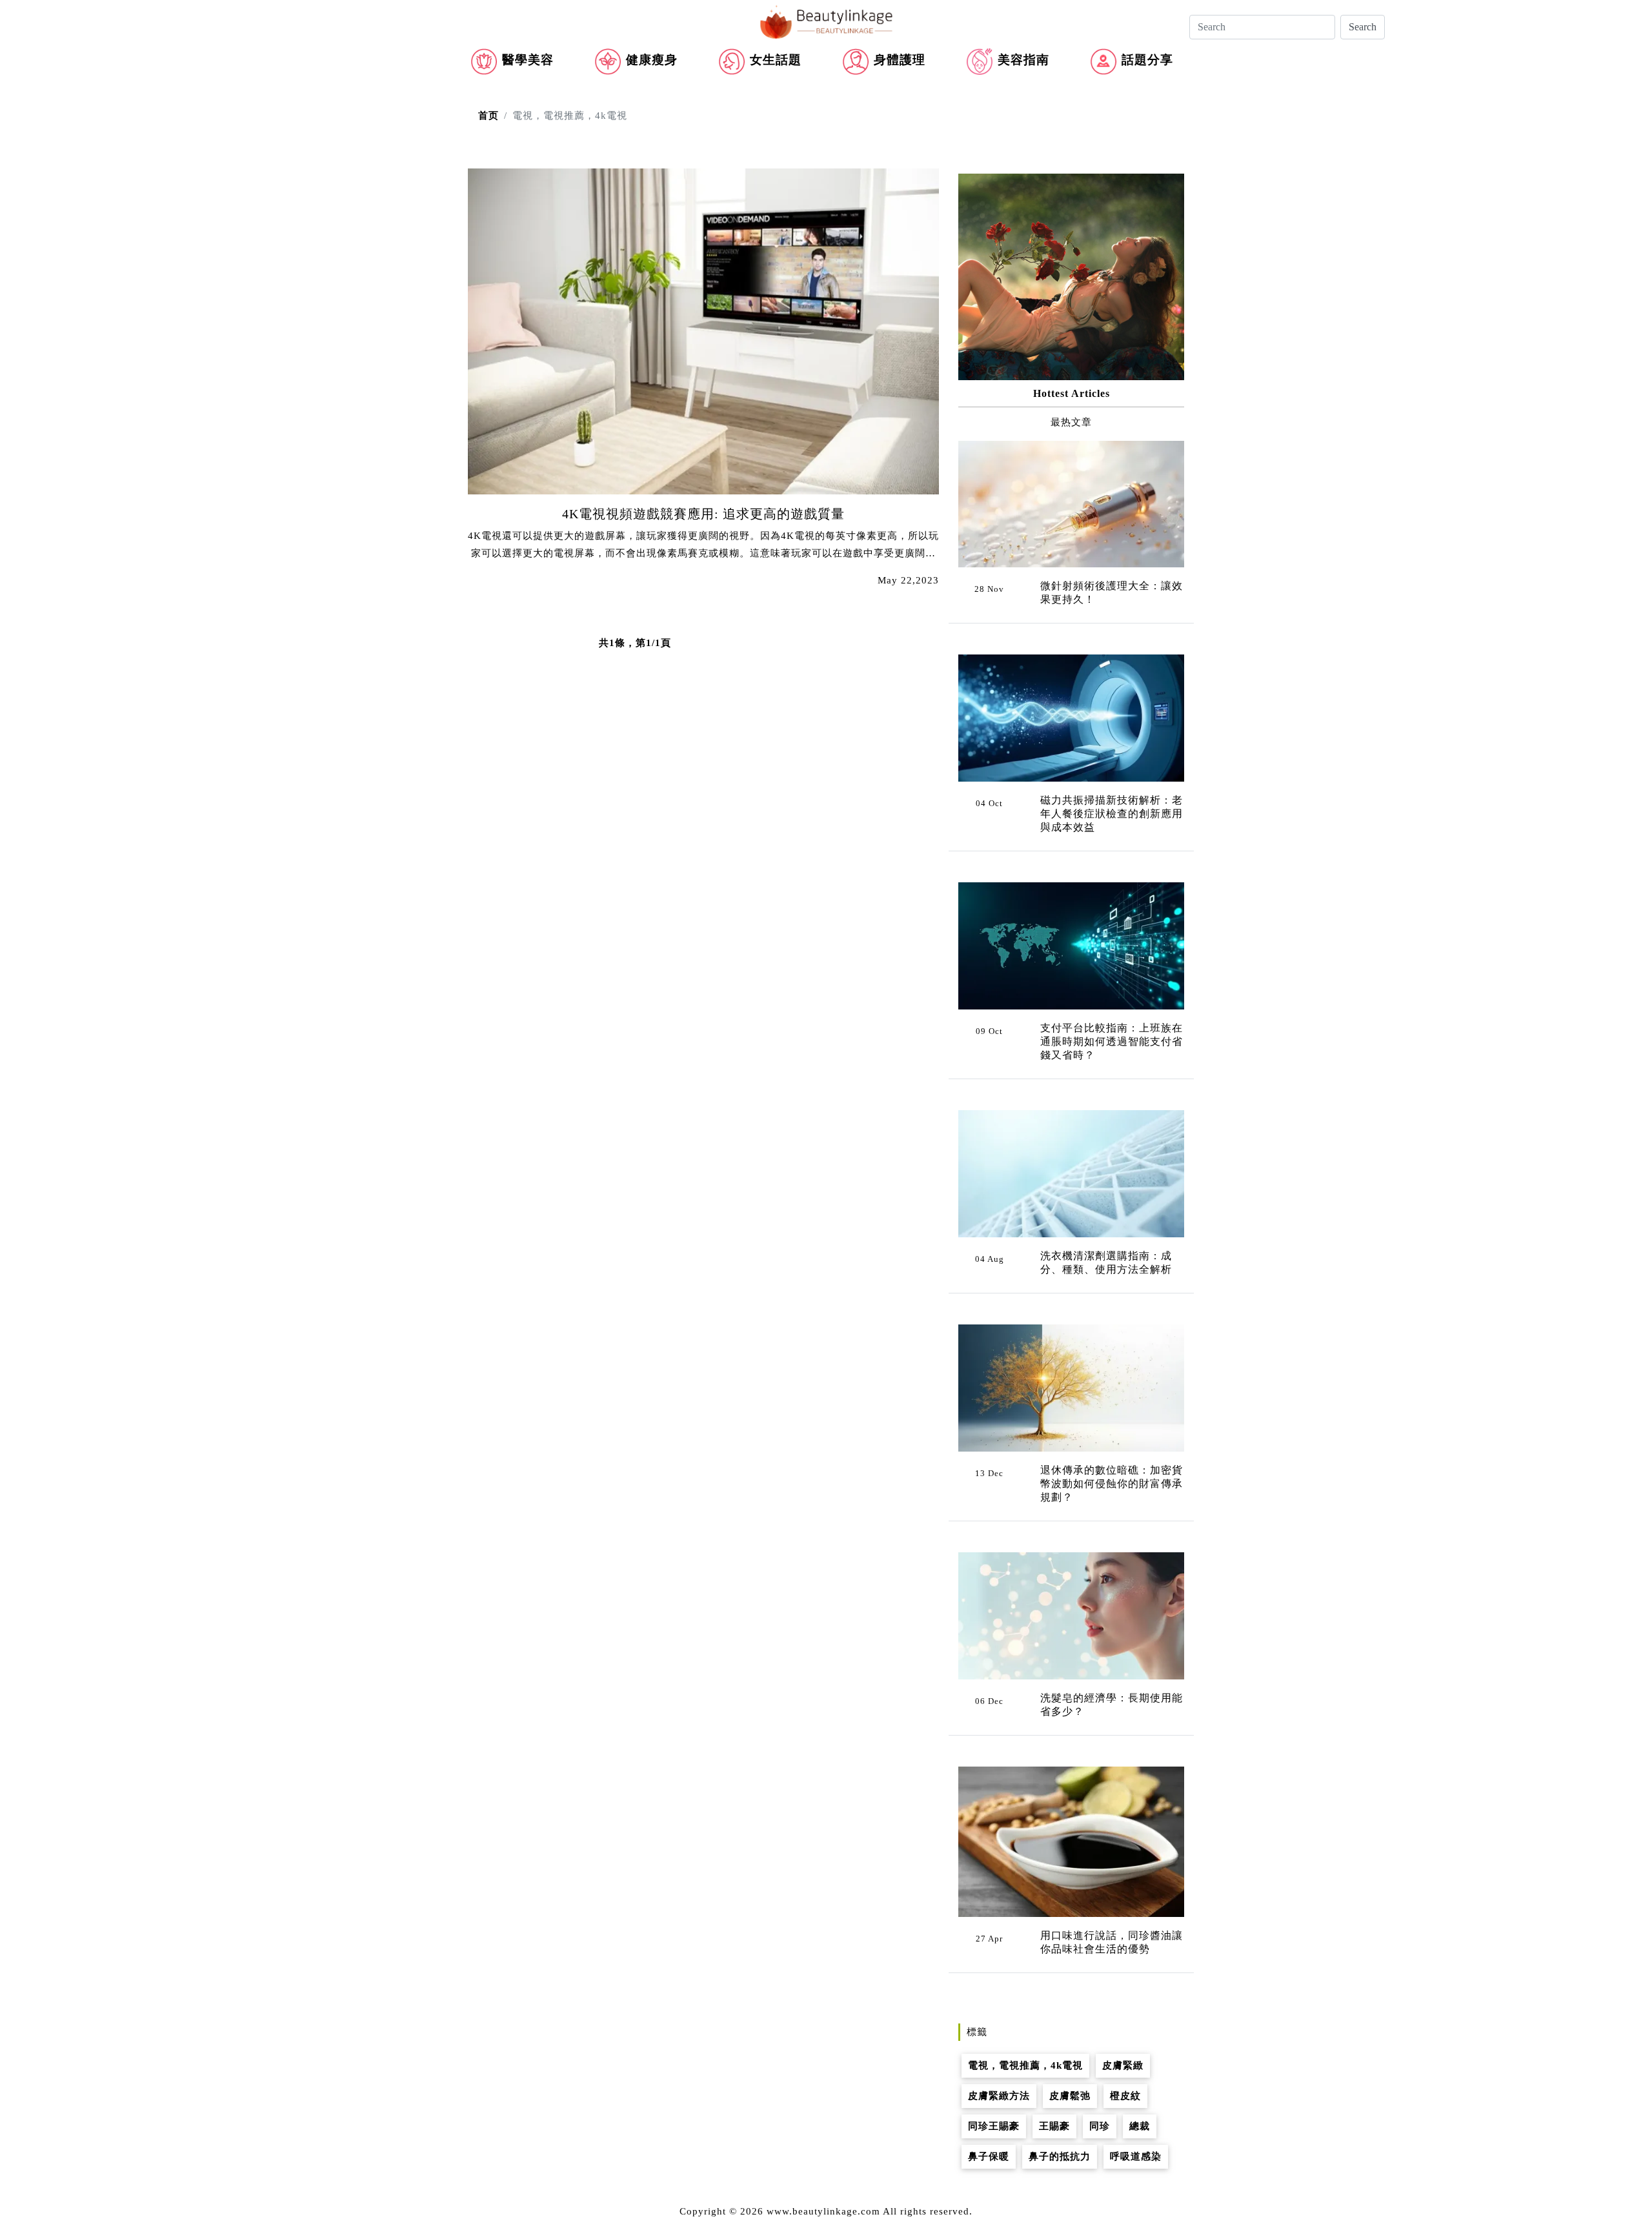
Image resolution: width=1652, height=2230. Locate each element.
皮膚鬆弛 (1070, 2096)
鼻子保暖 (989, 2156)
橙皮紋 (1125, 2096)
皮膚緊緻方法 (999, 2096)
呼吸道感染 (1136, 2156)
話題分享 (1147, 60)
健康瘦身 (652, 60)
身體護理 (900, 60)
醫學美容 (528, 60)
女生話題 (776, 60)
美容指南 (1023, 60)
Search (1363, 27)
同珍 (1100, 2126)
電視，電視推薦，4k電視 (1025, 2065)
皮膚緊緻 (1123, 2065)
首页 (489, 116)
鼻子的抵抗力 (1060, 2156)
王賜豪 (1054, 2126)
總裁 (1140, 2126)
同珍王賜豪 (994, 2126)
